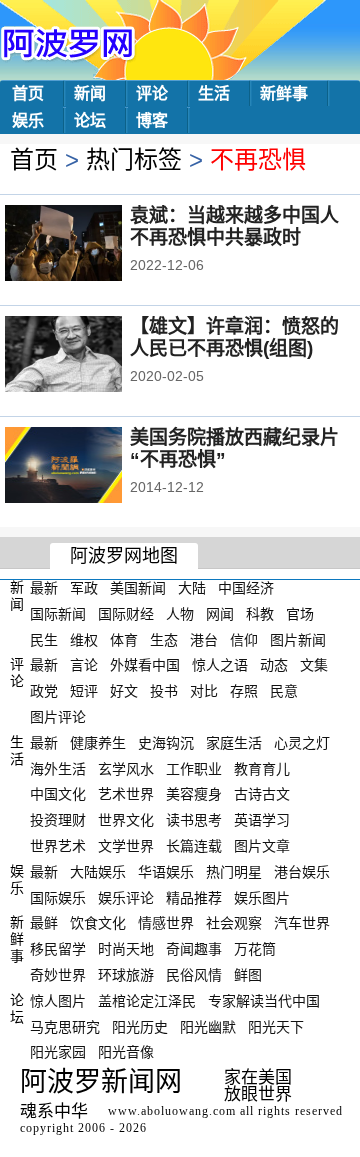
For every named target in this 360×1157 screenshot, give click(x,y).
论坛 (90, 120)
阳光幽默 (208, 1026)
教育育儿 (262, 768)
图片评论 (58, 717)
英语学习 (262, 820)
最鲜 (44, 923)
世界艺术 (58, 846)
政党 (44, 691)
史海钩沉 (166, 743)
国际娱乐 (58, 897)
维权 (84, 639)
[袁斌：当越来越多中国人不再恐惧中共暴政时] (90, 245)
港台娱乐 (302, 872)
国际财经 (126, 614)
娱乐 (28, 120)
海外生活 (58, 768)
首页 (28, 93)
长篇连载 (194, 846)
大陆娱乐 (98, 872)
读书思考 (194, 820)
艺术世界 (126, 794)
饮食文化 (98, 923)
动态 (274, 665)
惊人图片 (58, 1001)
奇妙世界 (58, 975)
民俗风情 (194, 975)
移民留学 (58, 949)
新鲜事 (284, 93)
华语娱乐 (166, 872)
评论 (152, 93)
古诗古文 (262, 794)
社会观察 (234, 923)
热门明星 (234, 872)
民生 (44, 639)
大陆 (192, 588)
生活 (214, 93)
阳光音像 (126, 1052)
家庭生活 (234, 743)
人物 (180, 614)
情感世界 (166, 923)
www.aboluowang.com (172, 1111)
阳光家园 (58, 1052)
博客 (152, 120)
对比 (204, 691)
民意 (284, 691)
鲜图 (248, 975)
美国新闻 (138, 588)
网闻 (220, 614)
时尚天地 (126, 949)
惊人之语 (220, 665)
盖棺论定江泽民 (147, 1001)
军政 (84, 588)
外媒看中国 (145, 665)
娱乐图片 (262, 897)
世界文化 (126, 820)
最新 (44, 588)
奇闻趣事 (194, 949)
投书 (164, 691)
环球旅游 (126, 975)
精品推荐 (194, 897)
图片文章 (262, 846)
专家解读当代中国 (264, 1001)
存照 (244, 691)
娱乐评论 (126, 897)
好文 (124, 691)
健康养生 (98, 743)
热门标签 (134, 159)
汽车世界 (302, 923)
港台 (204, 639)
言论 (84, 665)
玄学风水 (126, 768)
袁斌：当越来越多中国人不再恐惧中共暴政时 (234, 226)
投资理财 (58, 820)
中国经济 (246, 588)
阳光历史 (140, 1026)
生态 (164, 639)
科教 (260, 614)
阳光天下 (276, 1026)
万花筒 (255, 949)
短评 (84, 691)
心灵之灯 (302, 743)
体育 (124, 639)
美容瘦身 (194, 794)
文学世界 (126, 846)
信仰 (244, 639)
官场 (300, 614)
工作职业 (194, 768)
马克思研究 (65, 1026)
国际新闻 (58, 614)
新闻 (90, 93)
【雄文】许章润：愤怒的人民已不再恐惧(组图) (234, 337)
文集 (314, 665)
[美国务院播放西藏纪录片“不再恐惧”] (90, 467)
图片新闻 (298, 639)
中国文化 (58, 794)
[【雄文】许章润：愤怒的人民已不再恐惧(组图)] (90, 356)
